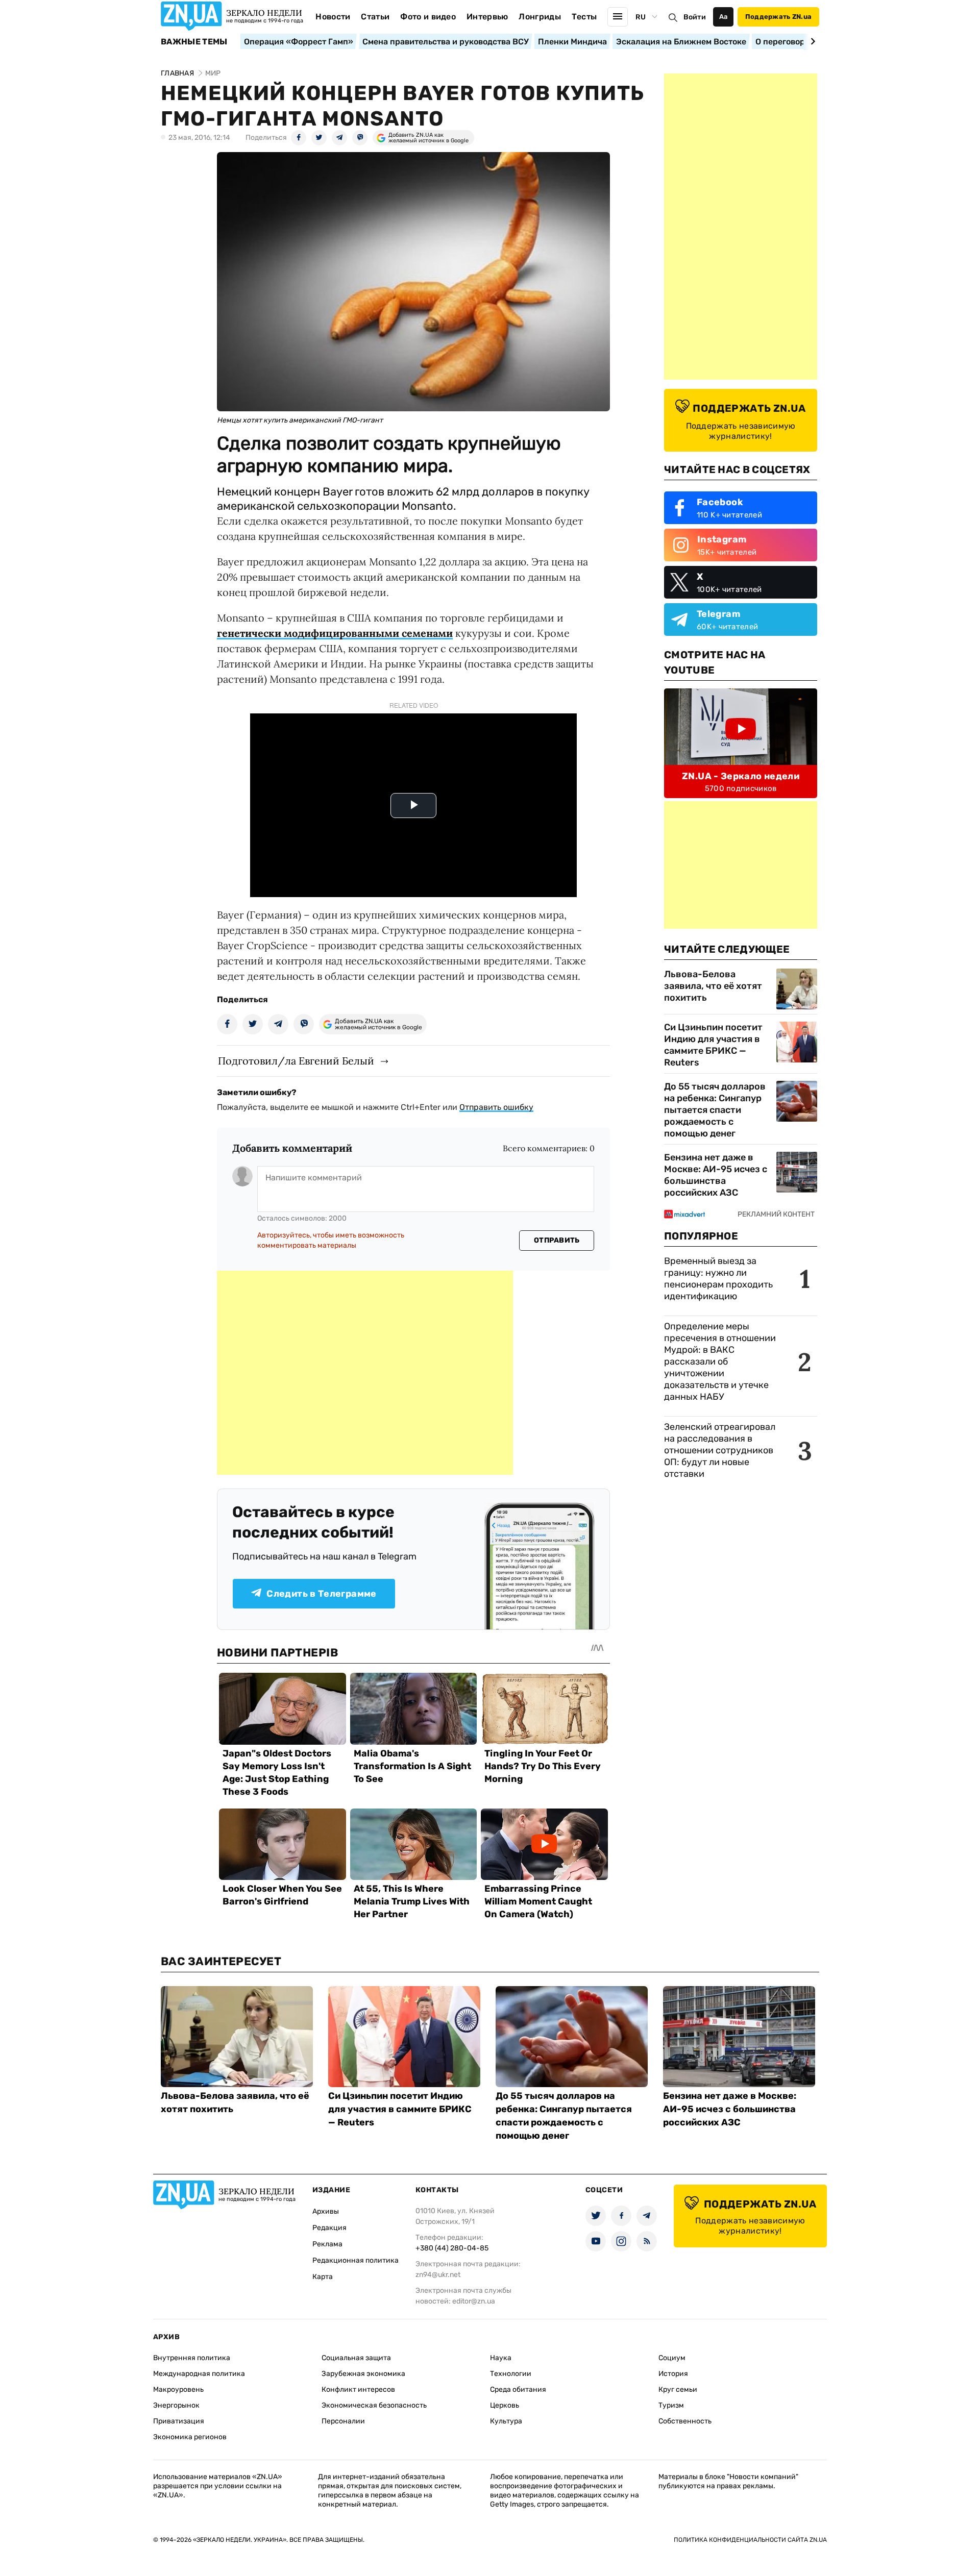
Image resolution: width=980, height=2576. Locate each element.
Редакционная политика (356, 2260)
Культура (506, 2421)
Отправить (557, 1240)
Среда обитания (518, 2389)
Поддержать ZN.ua (778, 17)
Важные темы (194, 42)
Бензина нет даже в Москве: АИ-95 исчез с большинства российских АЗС (716, 1175)
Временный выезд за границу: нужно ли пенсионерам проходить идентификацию (718, 1279)
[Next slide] (811, 41)
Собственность (685, 2421)
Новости (333, 17)
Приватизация (179, 2421)
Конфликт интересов (358, 2389)
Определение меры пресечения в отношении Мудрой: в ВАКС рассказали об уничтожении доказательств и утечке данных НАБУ (720, 1361)
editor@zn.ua (474, 2301)
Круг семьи (678, 2389)
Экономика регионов (190, 2437)
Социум (672, 2358)
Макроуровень (178, 2389)
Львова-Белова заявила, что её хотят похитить (713, 986)
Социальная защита (356, 2358)
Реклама (327, 2244)
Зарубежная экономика (363, 2374)
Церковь (505, 2405)
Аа (724, 17)
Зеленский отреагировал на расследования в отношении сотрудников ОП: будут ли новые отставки (720, 1450)
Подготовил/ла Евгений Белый (296, 1061)
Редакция (329, 2228)
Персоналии (343, 2421)
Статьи (375, 17)
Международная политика (199, 2374)
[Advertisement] (365, 1373)
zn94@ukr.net (438, 2275)
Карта (323, 2277)
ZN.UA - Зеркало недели (741, 776)
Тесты (584, 17)
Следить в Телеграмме (321, 1594)
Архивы (326, 2211)
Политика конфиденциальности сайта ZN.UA (750, 2540)
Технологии (511, 2374)
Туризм (671, 2405)
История (673, 2374)
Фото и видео (428, 17)
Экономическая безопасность (374, 2405)
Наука (501, 2358)
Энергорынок (176, 2405)
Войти (695, 17)
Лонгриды (540, 17)
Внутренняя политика (192, 2358)
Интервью (487, 17)
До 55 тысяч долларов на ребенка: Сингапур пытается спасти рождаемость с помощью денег (715, 1110)
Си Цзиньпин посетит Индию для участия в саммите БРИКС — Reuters (713, 1045)
